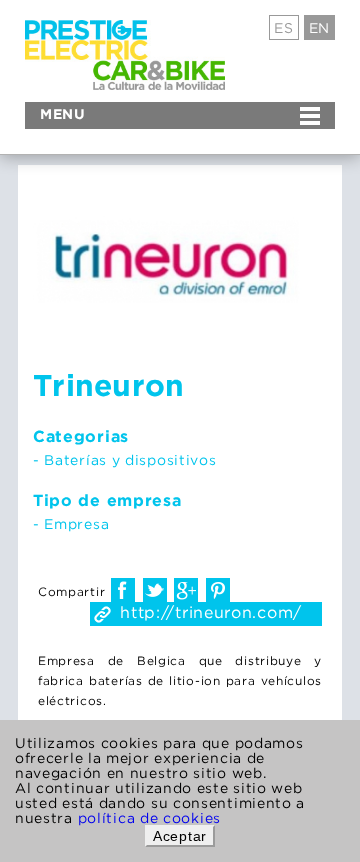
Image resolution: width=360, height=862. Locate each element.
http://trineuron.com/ (211, 612)
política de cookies (149, 817)
